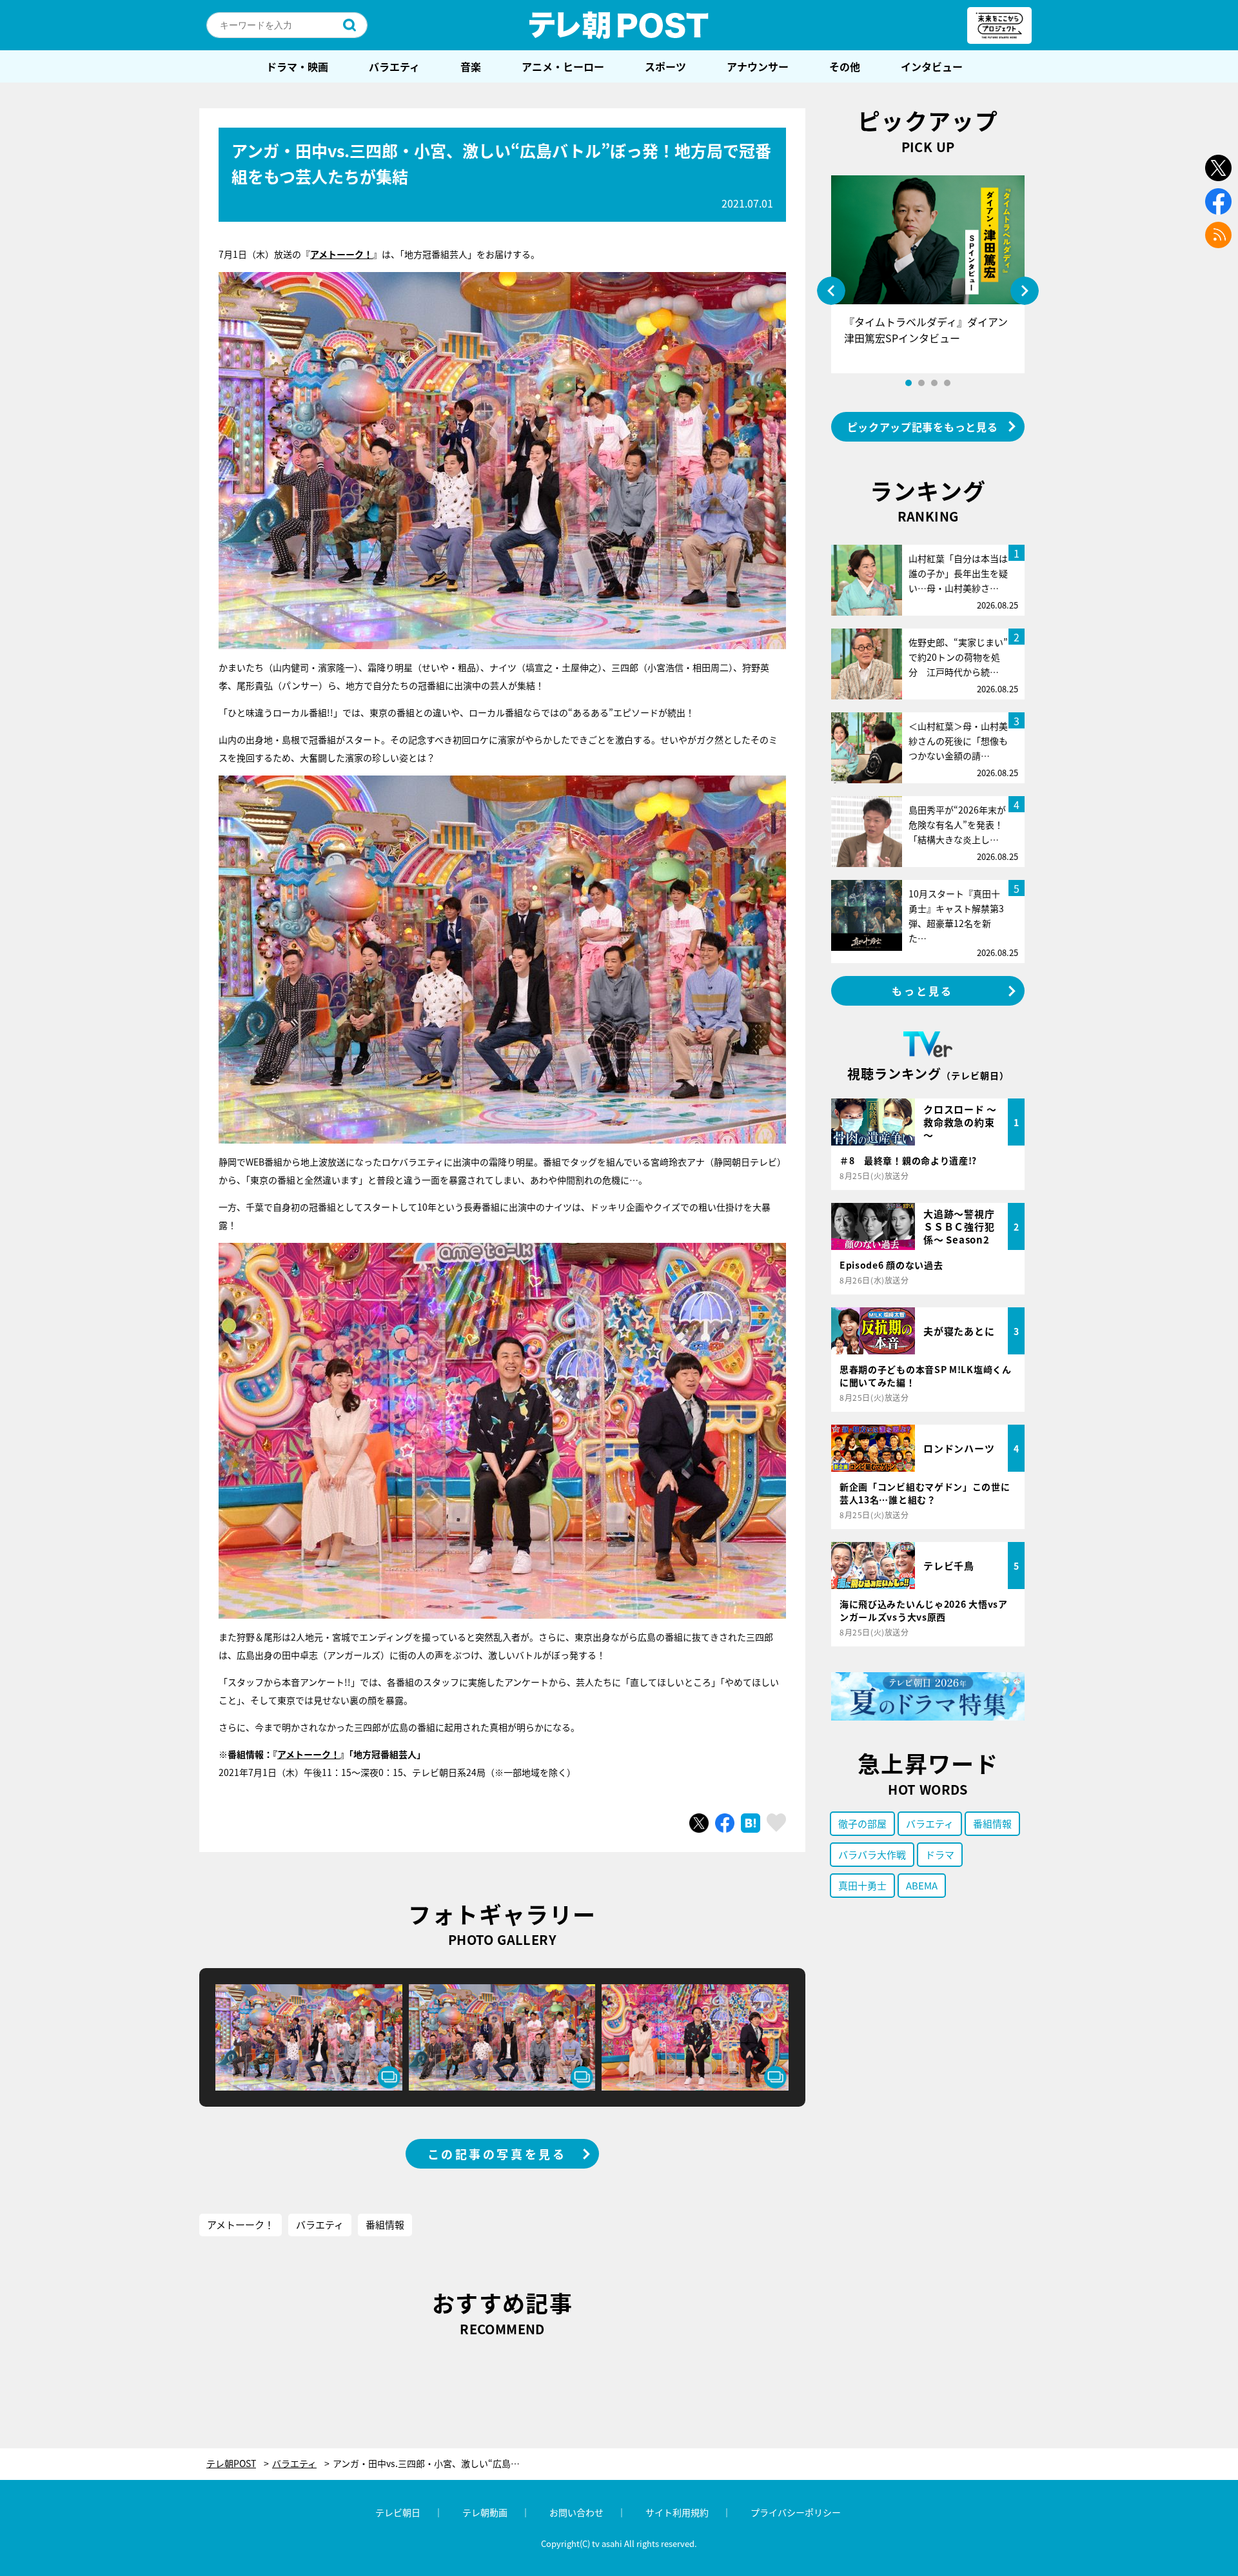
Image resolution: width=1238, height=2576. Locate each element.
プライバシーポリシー (796, 2512)
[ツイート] (699, 1823)
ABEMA (922, 1885)
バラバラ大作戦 (872, 1854)
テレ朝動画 (485, 2512)
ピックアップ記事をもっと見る (923, 427)
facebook (1218, 201)
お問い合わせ (576, 2512)
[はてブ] (751, 1823)
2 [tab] (921, 383)
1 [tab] (909, 383)
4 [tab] (947, 383)
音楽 (471, 66)
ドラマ (940, 1854)
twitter (1218, 168)
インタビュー (932, 66)
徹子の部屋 (862, 1823)
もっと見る (923, 991)
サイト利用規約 (677, 2512)
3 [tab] (934, 383)
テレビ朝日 (398, 2512)
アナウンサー (758, 66)
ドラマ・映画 (297, 66)
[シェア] (725, 1823)
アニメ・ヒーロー (563, 66)
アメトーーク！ (309, 1754)
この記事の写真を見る (497, 2154)
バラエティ (394, 66)
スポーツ (665, 66)
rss (1218, 235)
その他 (845, 66)
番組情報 (385, 2224)
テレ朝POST (619, 25)
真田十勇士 (862, 1885)
